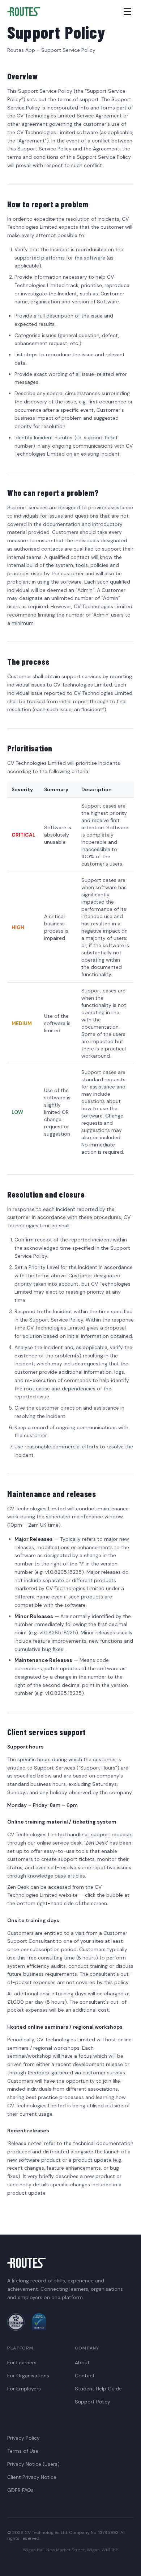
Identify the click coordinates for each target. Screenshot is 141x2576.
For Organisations (28, 2376)
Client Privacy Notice (32, 2477)
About (82, 2363)
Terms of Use (23, 2451)
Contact (85, 2376)
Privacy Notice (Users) (33, 2464)
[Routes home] (24, 12)
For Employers (24, 2389)
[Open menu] (127, 12)
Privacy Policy (23, 2438)
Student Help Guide (98, 2389)
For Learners (22, 2363)
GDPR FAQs (20, 2490)
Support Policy (93, 2402)
